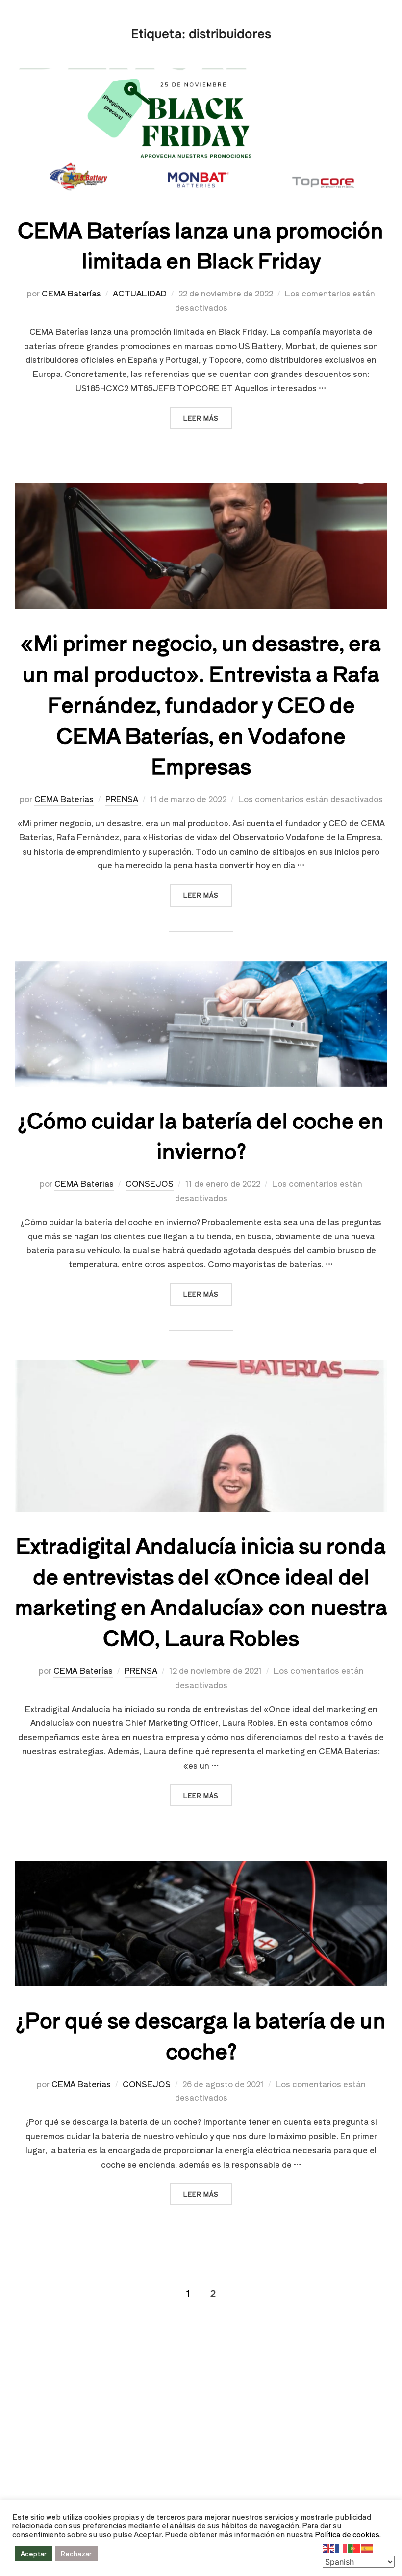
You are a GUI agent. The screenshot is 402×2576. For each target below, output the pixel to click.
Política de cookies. (348, 2534)
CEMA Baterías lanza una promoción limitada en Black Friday (201, 244)
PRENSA (122, 799)
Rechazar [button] (76, 2554)
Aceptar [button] (34, 2554)
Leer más (208, 415)
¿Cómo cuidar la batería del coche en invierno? (201, 1135)
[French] (342, 2547)
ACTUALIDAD (140, 293)
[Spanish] (367, 2547)
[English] (329, 2547)
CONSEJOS (150, 1183)
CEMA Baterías (71, 293)
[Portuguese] (354, 2547)
